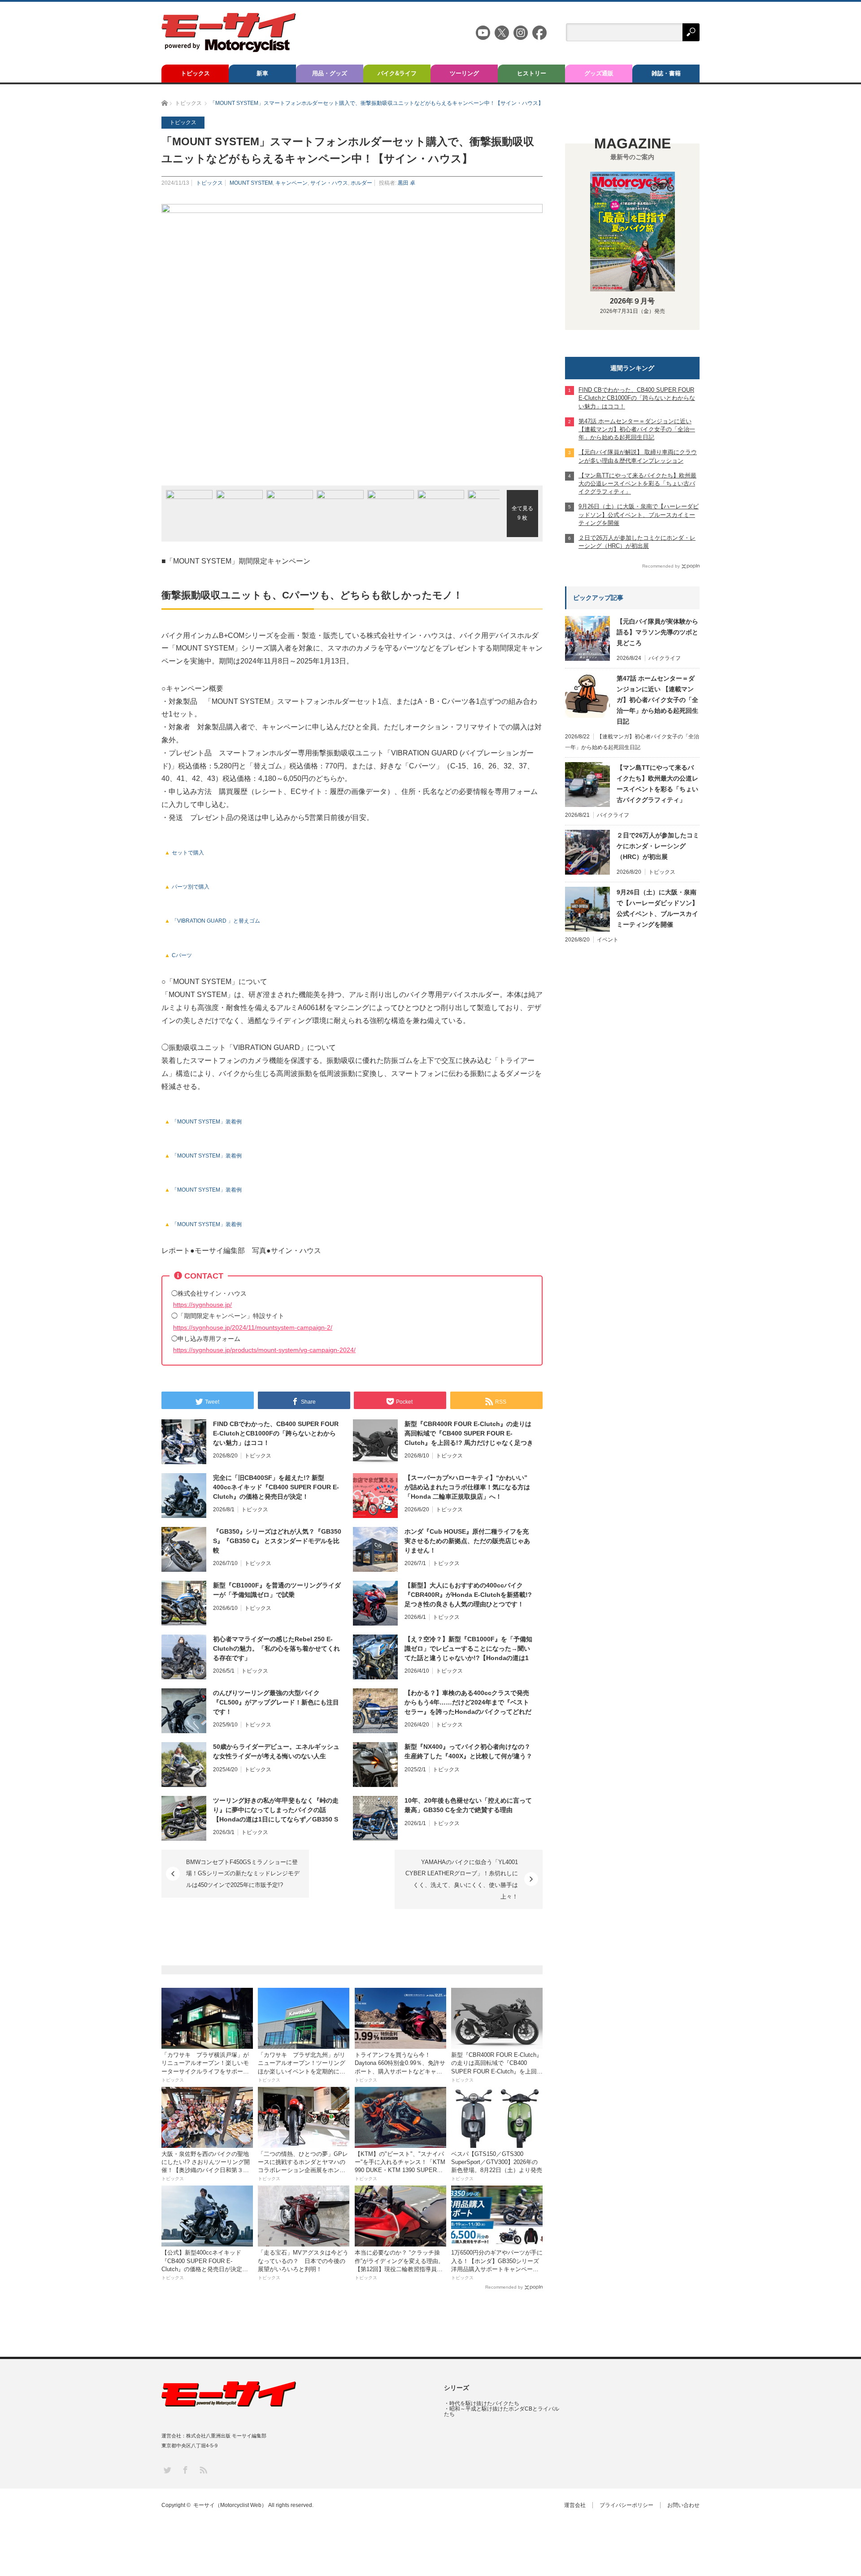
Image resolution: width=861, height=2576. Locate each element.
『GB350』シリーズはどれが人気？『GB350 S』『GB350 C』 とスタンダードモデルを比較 (277, 1541)
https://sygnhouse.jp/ (202, 1305)
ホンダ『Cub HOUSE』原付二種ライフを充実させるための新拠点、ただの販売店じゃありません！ (467, 1541)
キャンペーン (291, 183)
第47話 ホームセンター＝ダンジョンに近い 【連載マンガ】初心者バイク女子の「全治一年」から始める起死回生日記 (657, 700)
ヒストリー (532, 73)
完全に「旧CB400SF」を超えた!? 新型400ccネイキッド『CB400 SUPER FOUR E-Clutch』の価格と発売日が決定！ (276, 1487)
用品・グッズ (330, 73)
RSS (203, 2470)
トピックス (195, 73)
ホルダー (361, 183)
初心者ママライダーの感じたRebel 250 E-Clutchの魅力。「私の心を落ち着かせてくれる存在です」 (276, 1648)
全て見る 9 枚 (522, 513)
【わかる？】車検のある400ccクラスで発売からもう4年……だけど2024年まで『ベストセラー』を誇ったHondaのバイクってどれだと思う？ (468, 1703)
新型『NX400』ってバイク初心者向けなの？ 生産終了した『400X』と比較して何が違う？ (468, 1751)
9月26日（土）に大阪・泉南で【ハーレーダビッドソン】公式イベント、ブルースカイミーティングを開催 (657, 908)
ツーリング (464, 73)
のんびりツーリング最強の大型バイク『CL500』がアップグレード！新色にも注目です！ (276, 1702)
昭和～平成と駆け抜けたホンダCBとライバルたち (502, 2411)
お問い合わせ (683, 2505)
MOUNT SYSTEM (251, 183)
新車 (262, 73)
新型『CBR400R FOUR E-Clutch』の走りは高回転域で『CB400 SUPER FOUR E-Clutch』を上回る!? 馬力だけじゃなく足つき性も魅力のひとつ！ (469, 1434)
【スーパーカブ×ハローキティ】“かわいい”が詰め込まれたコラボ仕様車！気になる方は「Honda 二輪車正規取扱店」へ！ (467, 1487)
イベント (608, 940)
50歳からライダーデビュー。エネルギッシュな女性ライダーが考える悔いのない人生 (276, 1751)
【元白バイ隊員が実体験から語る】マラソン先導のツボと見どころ (657, 632)
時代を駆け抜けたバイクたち (484, 2403)
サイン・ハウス (329, 183)
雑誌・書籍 (666, 73)
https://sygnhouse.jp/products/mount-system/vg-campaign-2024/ (264, 1350)
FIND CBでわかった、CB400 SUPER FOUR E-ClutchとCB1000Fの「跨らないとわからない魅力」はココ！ (276, 1433)
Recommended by (504, 2287)
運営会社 (575, 2505)
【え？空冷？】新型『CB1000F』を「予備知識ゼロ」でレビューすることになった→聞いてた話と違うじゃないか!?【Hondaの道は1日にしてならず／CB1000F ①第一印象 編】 (468, 1649)
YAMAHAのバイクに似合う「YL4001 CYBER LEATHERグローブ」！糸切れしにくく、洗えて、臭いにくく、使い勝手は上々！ (462, 1879)
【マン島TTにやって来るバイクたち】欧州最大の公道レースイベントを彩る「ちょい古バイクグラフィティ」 (657, 784)
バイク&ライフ (397, 73)
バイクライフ (665, 658)
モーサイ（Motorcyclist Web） (230, 2505)
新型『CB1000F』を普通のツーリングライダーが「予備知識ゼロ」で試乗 (277, 1590)
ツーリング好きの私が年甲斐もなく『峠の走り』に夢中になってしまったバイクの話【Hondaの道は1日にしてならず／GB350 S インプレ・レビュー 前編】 (276, 1810)
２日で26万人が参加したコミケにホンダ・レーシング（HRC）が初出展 (658, 846)
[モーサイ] (229, 50)
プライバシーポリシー (626, 2505)
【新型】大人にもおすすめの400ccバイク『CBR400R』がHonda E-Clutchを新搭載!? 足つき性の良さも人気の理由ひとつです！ (468, 1595)
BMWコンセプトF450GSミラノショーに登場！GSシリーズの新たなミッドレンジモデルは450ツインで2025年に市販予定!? (243, 1873)
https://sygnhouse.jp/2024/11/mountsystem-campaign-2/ (253, 1327)
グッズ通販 (599, 73)
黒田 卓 (407, 183)
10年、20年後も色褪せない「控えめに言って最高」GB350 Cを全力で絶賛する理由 (468, 1805)
